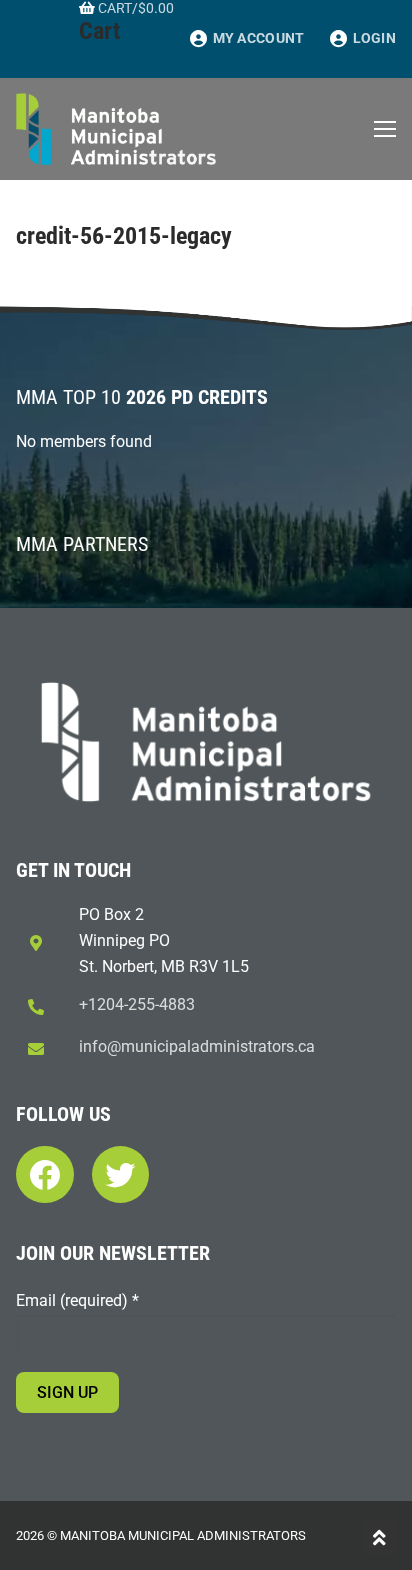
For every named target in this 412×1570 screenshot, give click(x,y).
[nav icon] (385, 129)
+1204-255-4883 (137, 1004)
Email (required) (77, 1300)
